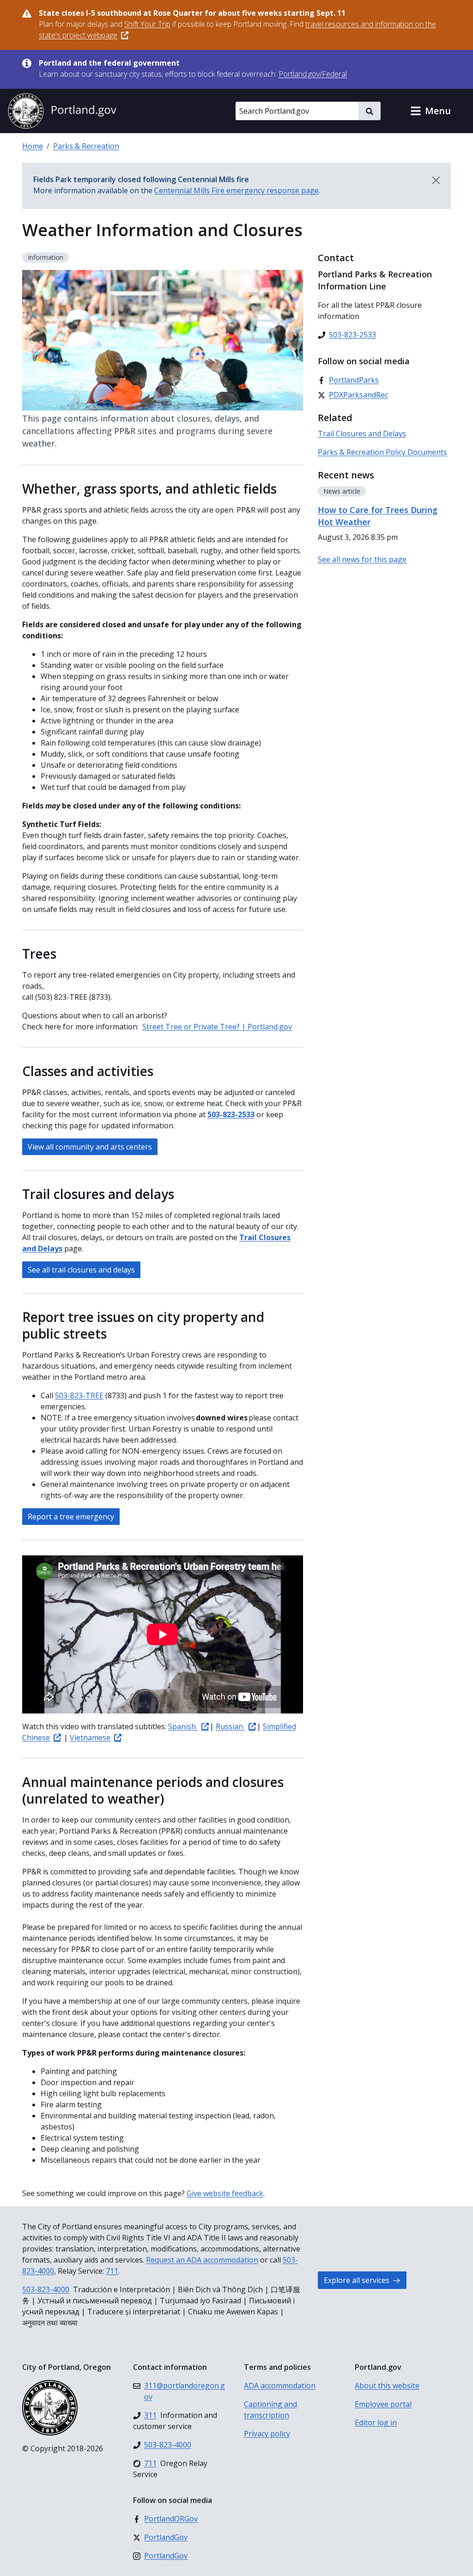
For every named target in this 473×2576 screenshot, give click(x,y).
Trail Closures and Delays (362, 434)
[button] (431, 111)
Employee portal (383, 2404)
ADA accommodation (280, 2386)
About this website (387, 2386)
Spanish (183, 1726)
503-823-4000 (46, 2289)
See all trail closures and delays (81, 1270)
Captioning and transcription (270, 2410)
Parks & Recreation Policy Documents (382, 452)
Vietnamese (90, 1738)
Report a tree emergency (71, 1517)
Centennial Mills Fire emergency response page (236, 190)
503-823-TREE (79, 1395)
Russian (230, 1726)
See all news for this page (362, 559)
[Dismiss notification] (436, 180)
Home (33, 146)
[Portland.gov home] (62, 111)
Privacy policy (267, 2434)
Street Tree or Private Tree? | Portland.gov (217, 1027)
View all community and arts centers (90, 1147)
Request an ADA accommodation (202, 2260)
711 (112, 2271)
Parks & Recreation (86, 146)
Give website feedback (225, 2193)
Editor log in (376, 2423)
